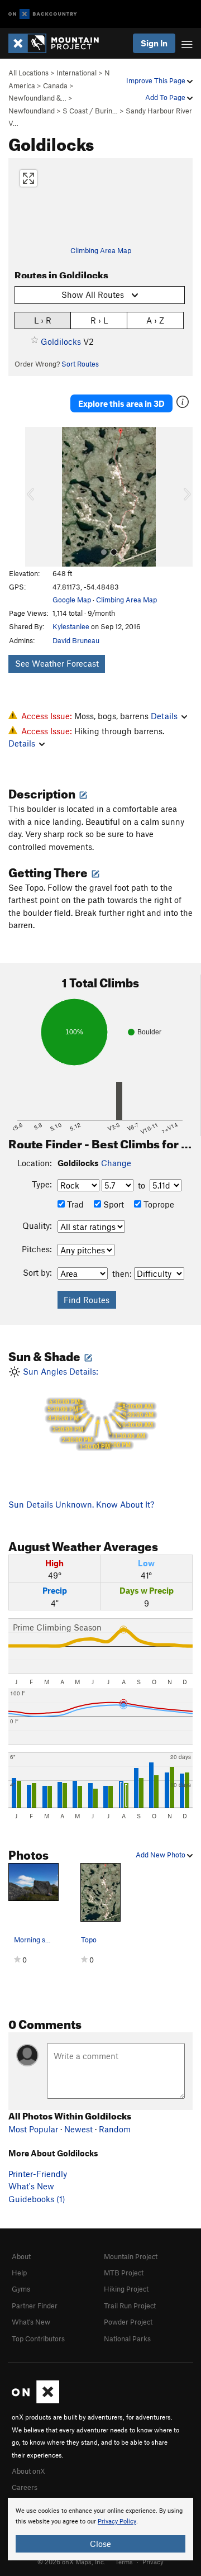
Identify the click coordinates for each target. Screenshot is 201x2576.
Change (116, 1163)
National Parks (127, 2339)
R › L (99, 320)
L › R (43, 320)
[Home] (59, 43)
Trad (74, 1204)
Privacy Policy (117, 2522)
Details (164, 716)
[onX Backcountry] (43, 14)
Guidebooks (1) (37, 2199)
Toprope (158, 1204)
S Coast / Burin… (90, 111)
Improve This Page (157, 80)
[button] (36, 497)
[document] (100, 2529)
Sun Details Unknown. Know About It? (81, 1504)
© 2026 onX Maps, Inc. (71, 2561)
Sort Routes (80, 364)
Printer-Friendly (38, 2174)
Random (115, 2129)
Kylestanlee (71, 626)
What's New (31, 2186)
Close (100, 2544)
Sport (113, 1204)
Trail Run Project (130, 2306)
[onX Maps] (35, 2401)
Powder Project (128, 2322)
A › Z (155, 320)
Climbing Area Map (101, 250)
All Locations (28, 73)
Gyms (21, 2289)
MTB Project (124, 2273)
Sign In (154, 43)
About (21, 2256)
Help (19, 2273)
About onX (28, 2471)
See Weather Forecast (57, 663)
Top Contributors (38, 2339)
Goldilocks (61, 341)
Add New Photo (161, 1855)
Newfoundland (32, 111)
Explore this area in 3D (121, 403)
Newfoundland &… (37, 98)
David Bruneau (76, 640)
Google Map (72, 600)
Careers (25, 2487)
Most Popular (33, 2129)
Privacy (153, 2561)
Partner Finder (35, 2306)
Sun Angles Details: (87, 1408)
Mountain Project (131, 2256)
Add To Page (166, 97)
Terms (124, 2561)
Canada (55, 85)
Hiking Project (126, 2289)
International (76, 73)
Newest (78, 2129)
